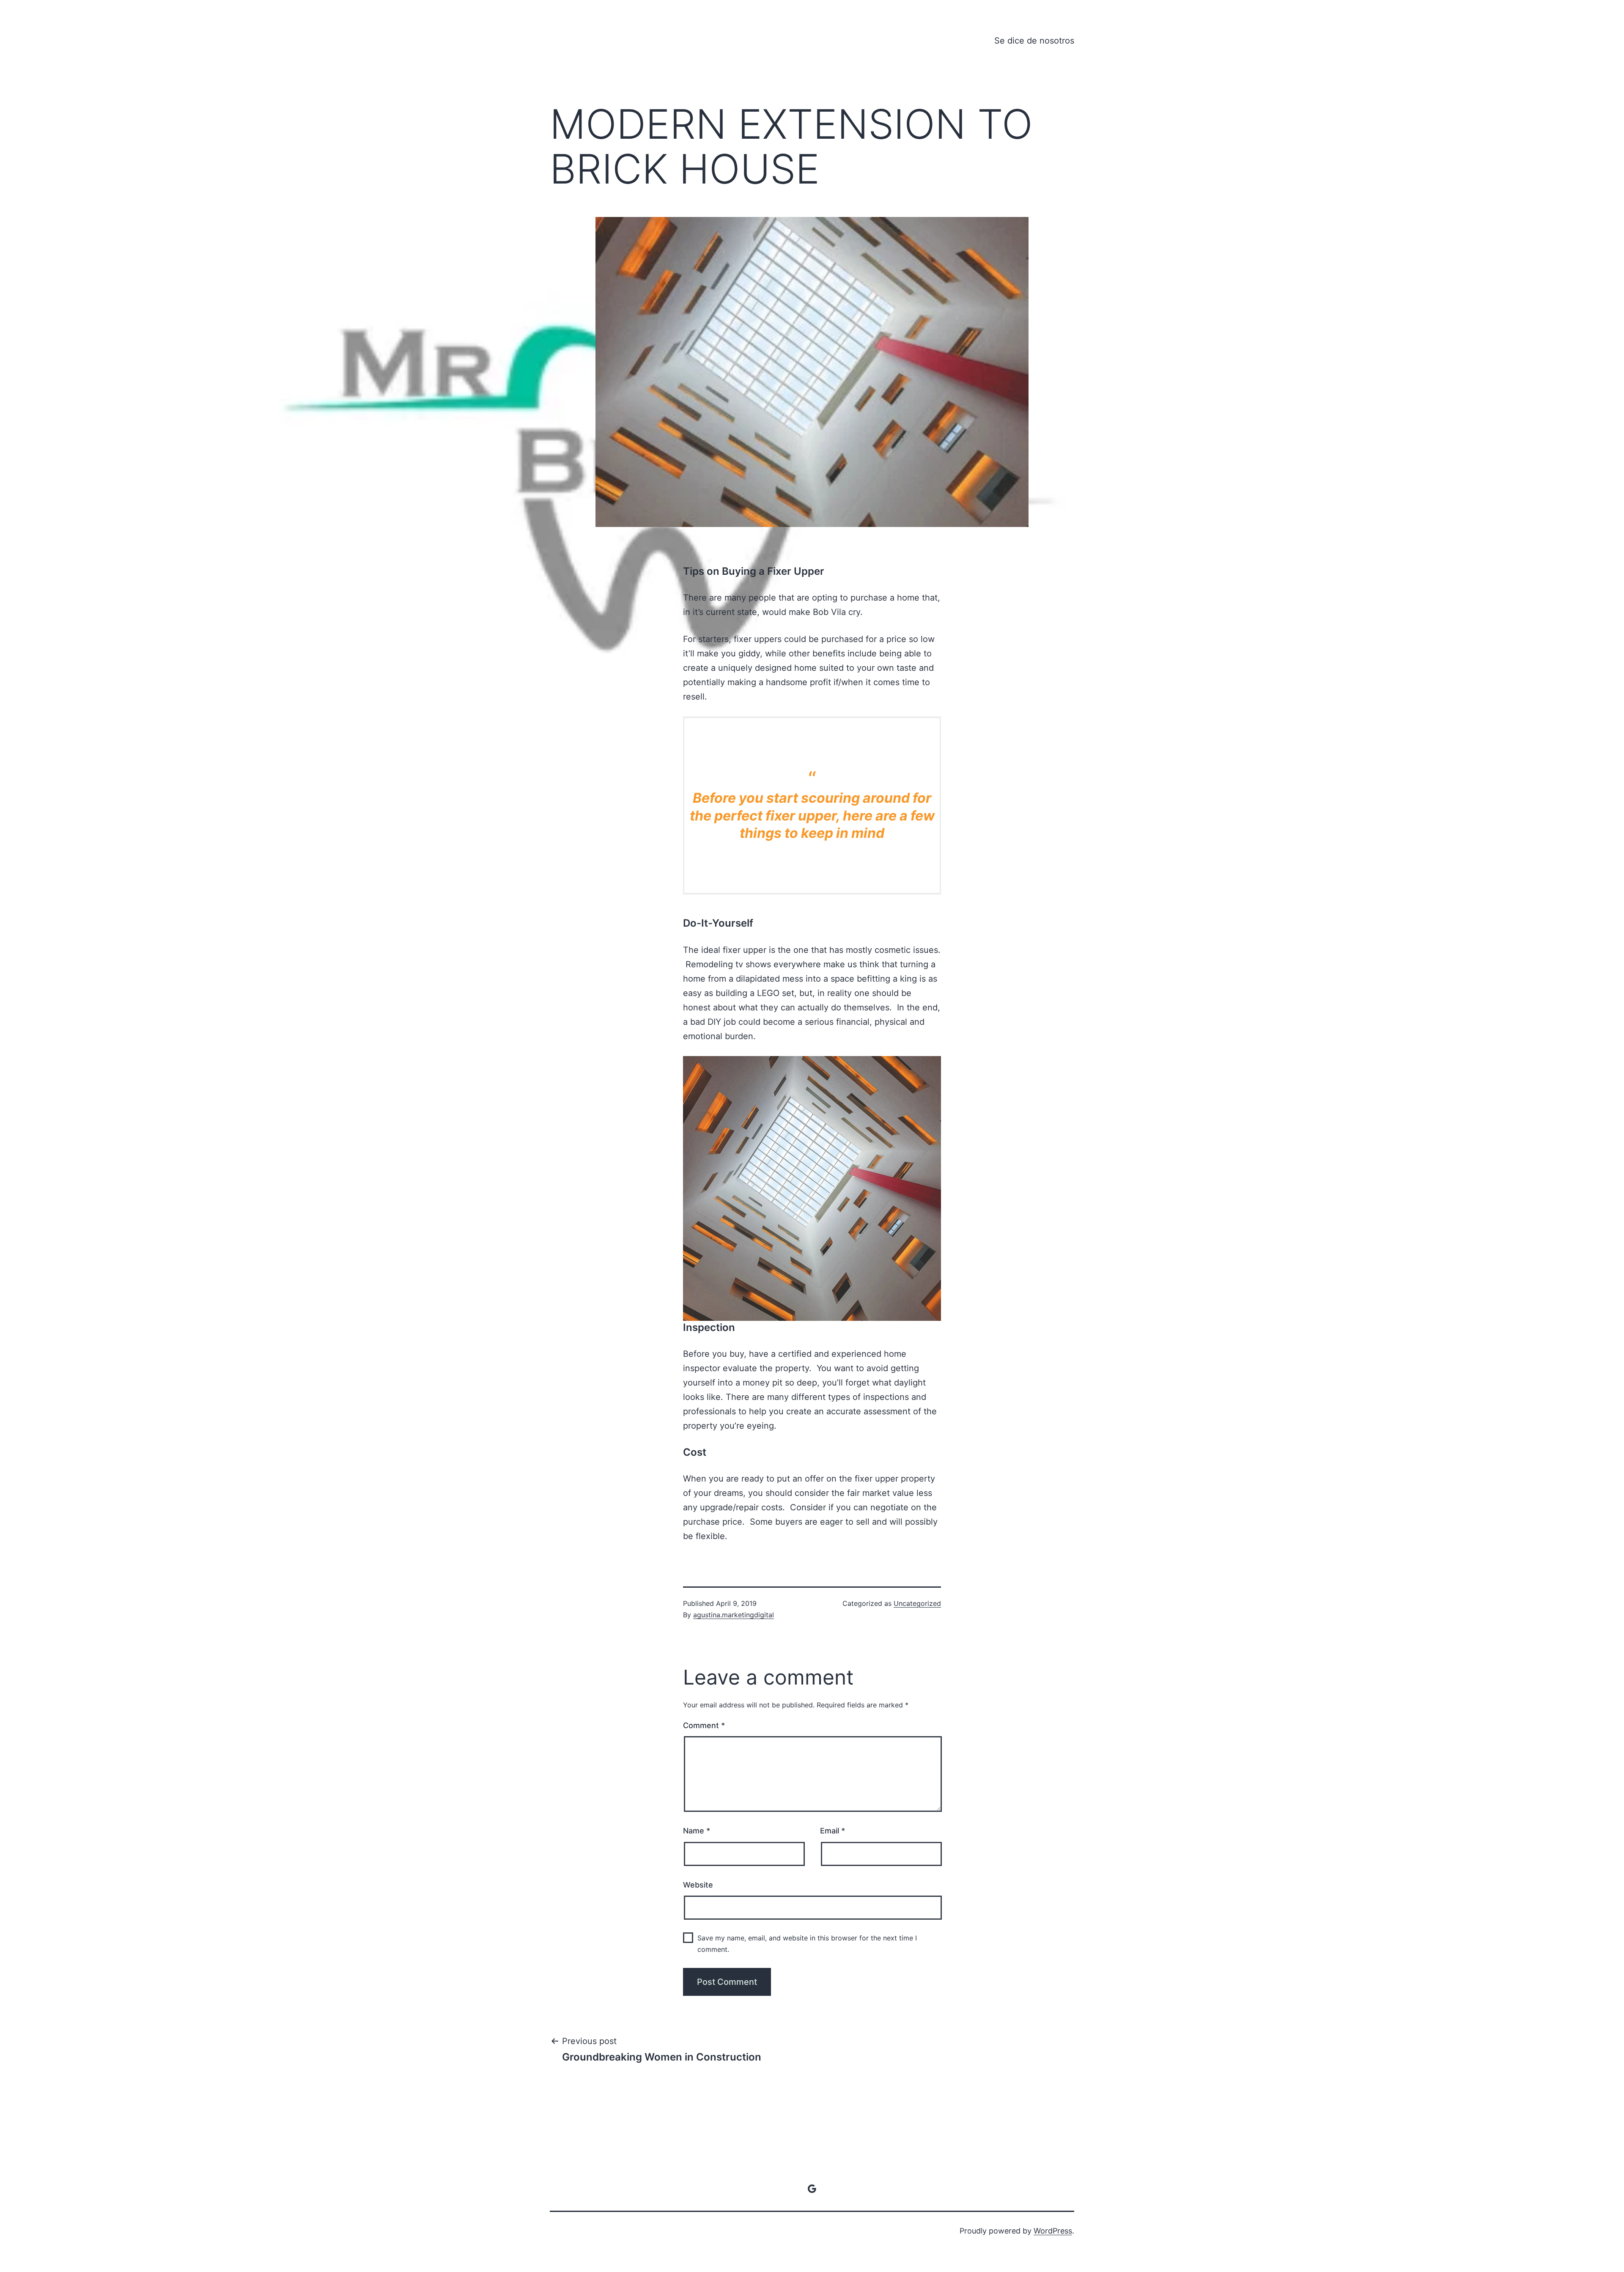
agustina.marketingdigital (734, 1615)
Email (833, 1831)
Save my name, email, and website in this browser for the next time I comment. (807, 1944)
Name (697, 1831)
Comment (704, 1725)
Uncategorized (917, 1603)
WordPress (1053, 2231)
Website (698, 1885)
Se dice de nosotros (1034, 41)
